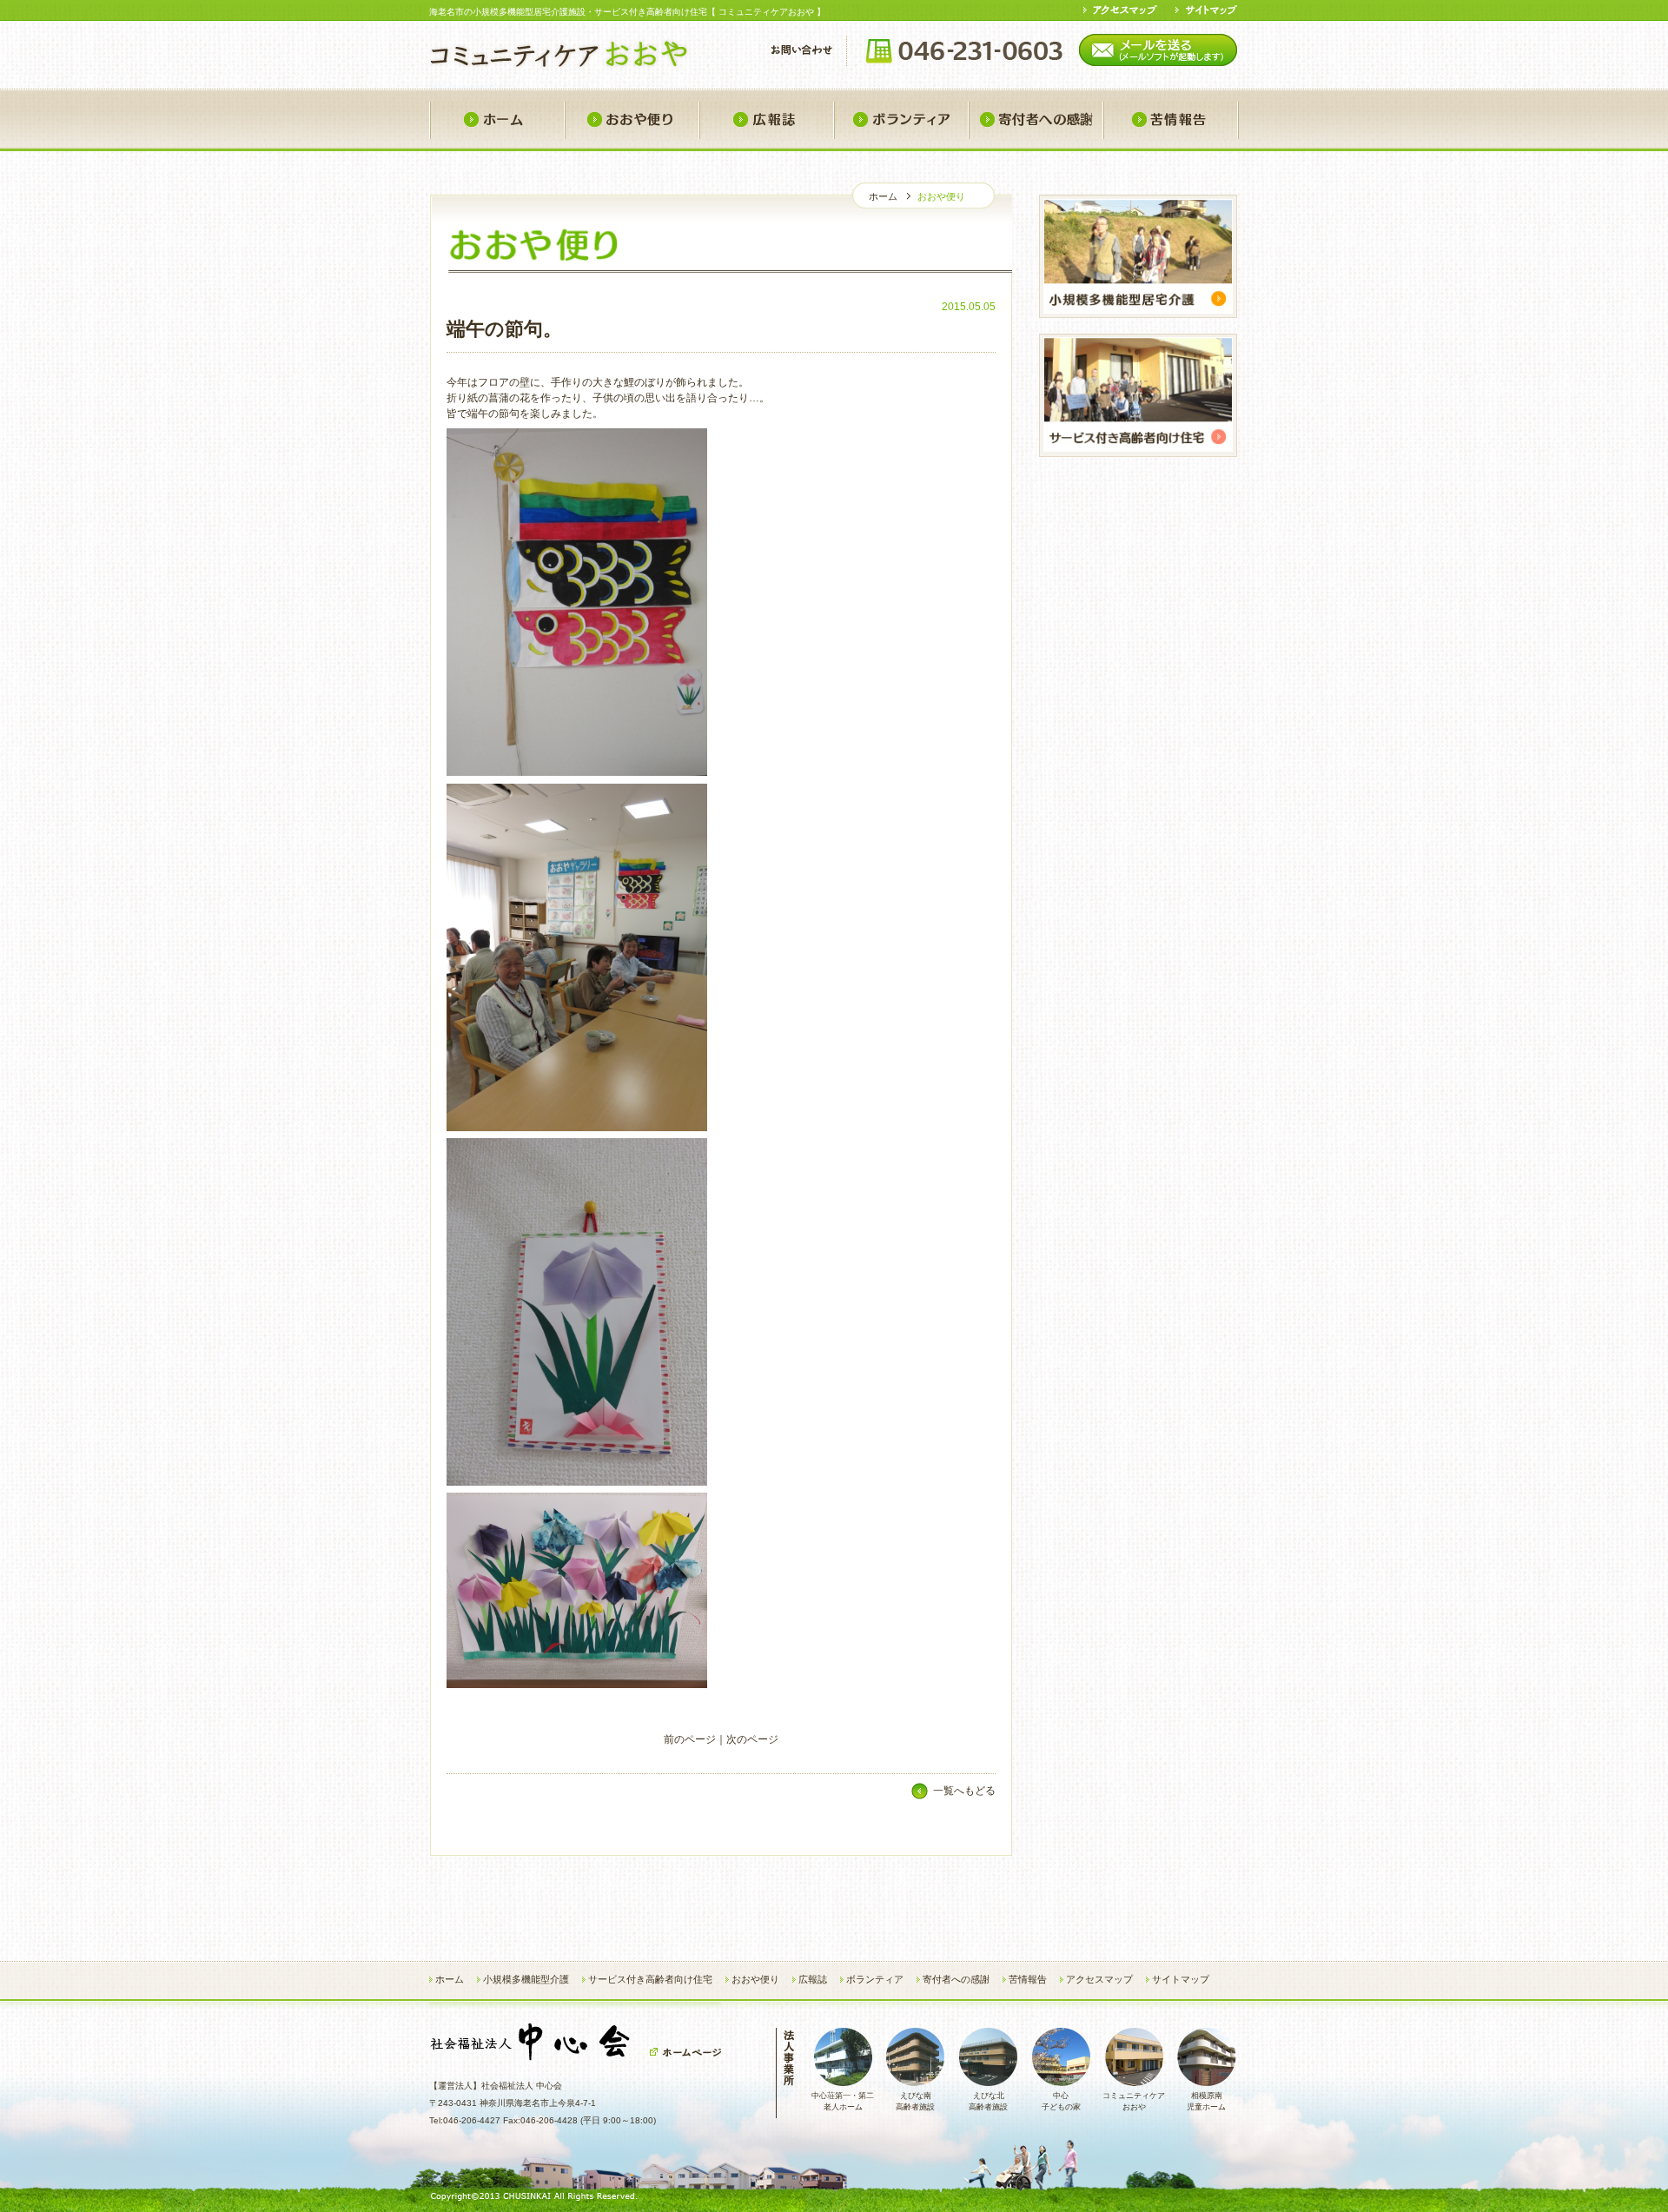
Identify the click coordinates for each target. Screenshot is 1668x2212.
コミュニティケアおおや (1134, 2101)
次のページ (752, 1739)
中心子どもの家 (1061, 2101)
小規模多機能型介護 (526, 1979)
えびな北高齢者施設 (988, 2101)
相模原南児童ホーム (1206, 2101)
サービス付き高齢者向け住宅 (650, 1979)
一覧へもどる (964, 1791)
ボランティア (900, 120)
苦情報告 (1171, 120)
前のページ (690, 1739)
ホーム (496, 120)
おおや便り (631, 120)
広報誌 (766, 120)
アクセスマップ (1099, 1979)
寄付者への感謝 (1035, 120)
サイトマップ (1181, 1979)
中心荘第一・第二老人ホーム (843, 2101)
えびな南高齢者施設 (915, 2101)
